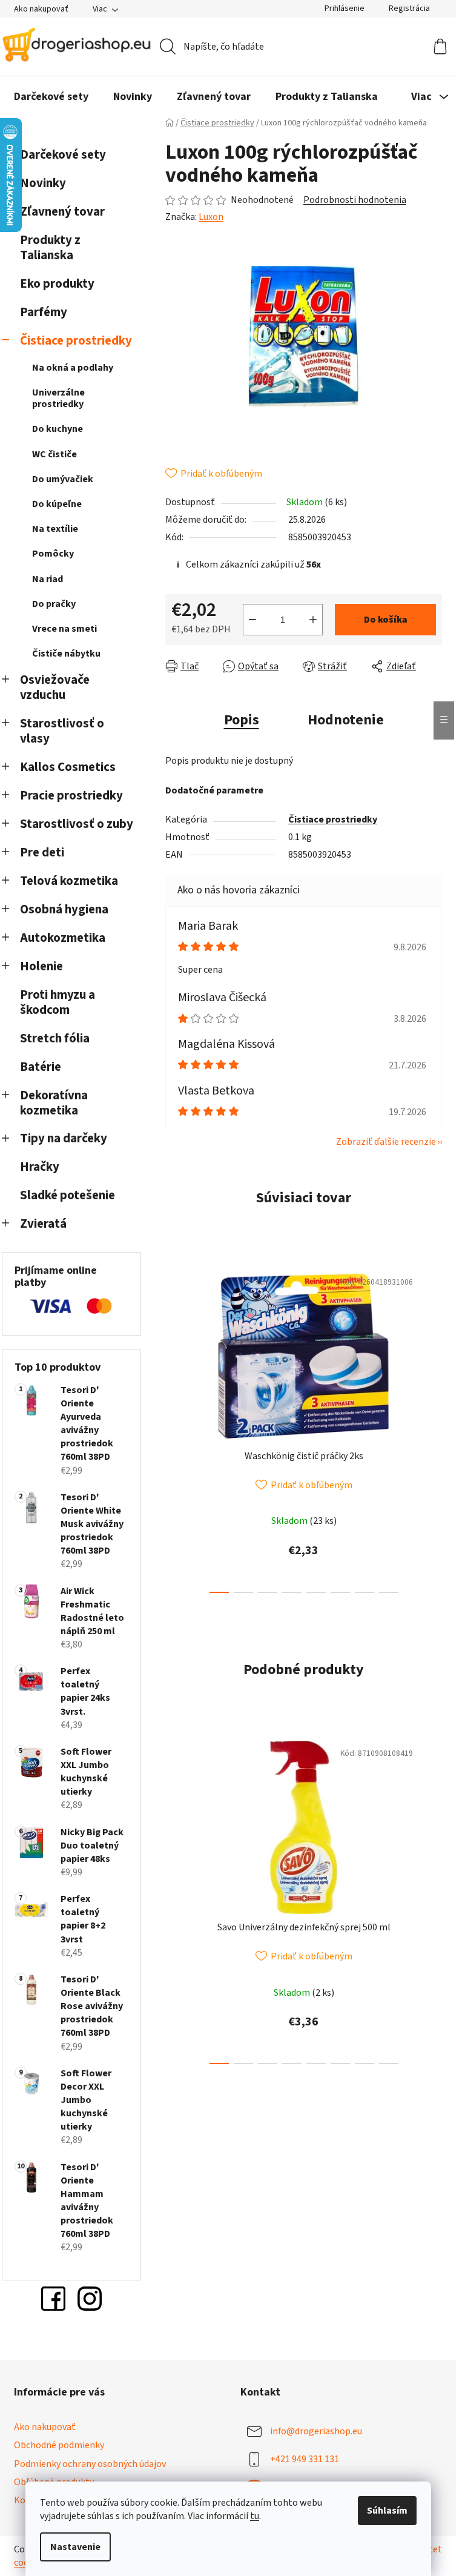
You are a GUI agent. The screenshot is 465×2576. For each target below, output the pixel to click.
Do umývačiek (63, 479)
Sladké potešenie (68, 1195)
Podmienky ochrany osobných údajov (90, 2464)
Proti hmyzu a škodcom (58, 1002)
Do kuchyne (58, 429)
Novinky (43, 183)
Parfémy (44, 312)
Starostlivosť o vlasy (62, 731)
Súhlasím (387, 2511)
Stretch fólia (55, 1038)
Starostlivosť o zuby (77, 824)
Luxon (211, 217)
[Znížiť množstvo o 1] (252, 620)
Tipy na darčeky (64, 1138)
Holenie (41, 966)
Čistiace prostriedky (76, 341)
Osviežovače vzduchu (55, 687)
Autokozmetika (63, 938)
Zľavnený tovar (62, 212)
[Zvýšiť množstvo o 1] (313, 620)
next (432, 1428)
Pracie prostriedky (71, 796)
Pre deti (42, 853)
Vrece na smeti (64, 629)
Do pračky (54, 604)
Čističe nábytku (66, 654)
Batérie (41, 1067)
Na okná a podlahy (73, 368)
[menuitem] (51, 97)
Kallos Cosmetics (68, 767)
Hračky (41, 1167)
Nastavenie (75, 2547)
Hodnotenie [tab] (346, 720)
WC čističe (54, 454)
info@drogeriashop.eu (316, 2431)
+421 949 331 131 (305, 2459)
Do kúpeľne (57, 504)
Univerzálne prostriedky (58, 398)
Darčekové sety (63, 155)
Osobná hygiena (64, 909)
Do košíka (386, 620)
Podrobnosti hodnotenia (355, 200)
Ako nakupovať (41, 9)
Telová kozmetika (69, 881)
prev (175, 1428)
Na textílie (55, 529)
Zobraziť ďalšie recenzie (386, 1142)
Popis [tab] (242, 720)
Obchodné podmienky (59, 2445)
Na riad (48, 579)
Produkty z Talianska (50, 248)
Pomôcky (53, 554)
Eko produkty (57, 284)
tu (255, 2516)
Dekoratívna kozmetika (54, 1103)
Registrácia (409, 8)
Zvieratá (43, 1224)
